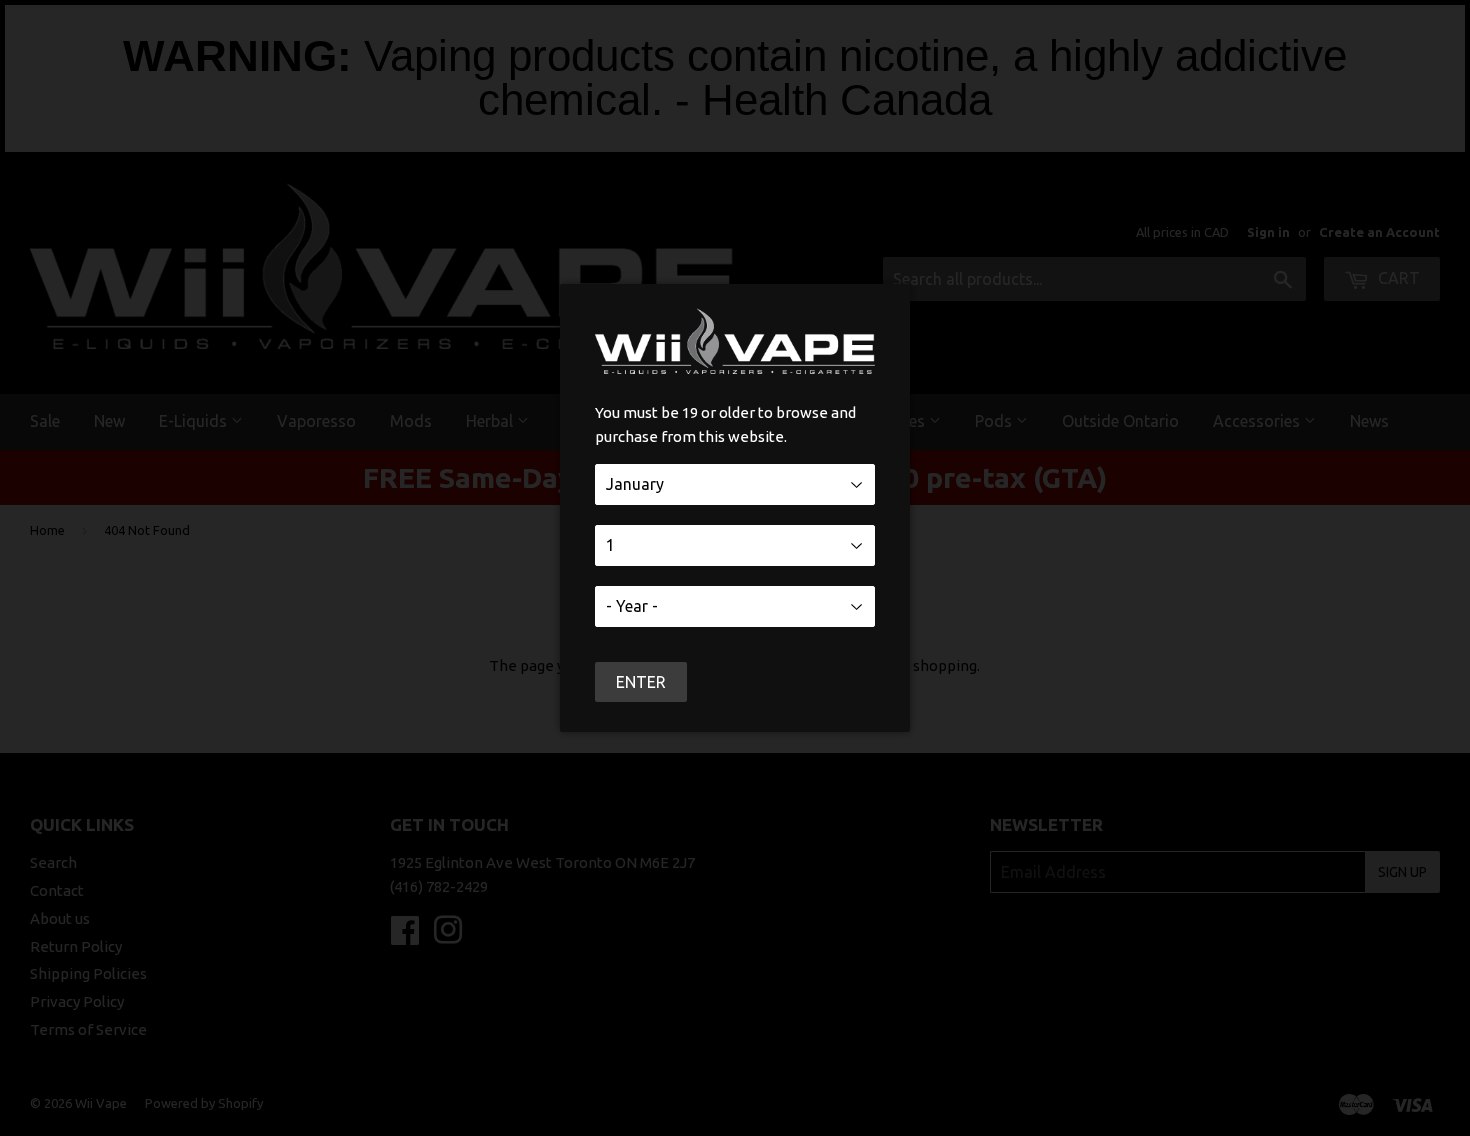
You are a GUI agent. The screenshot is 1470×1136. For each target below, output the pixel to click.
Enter (641, 682)
